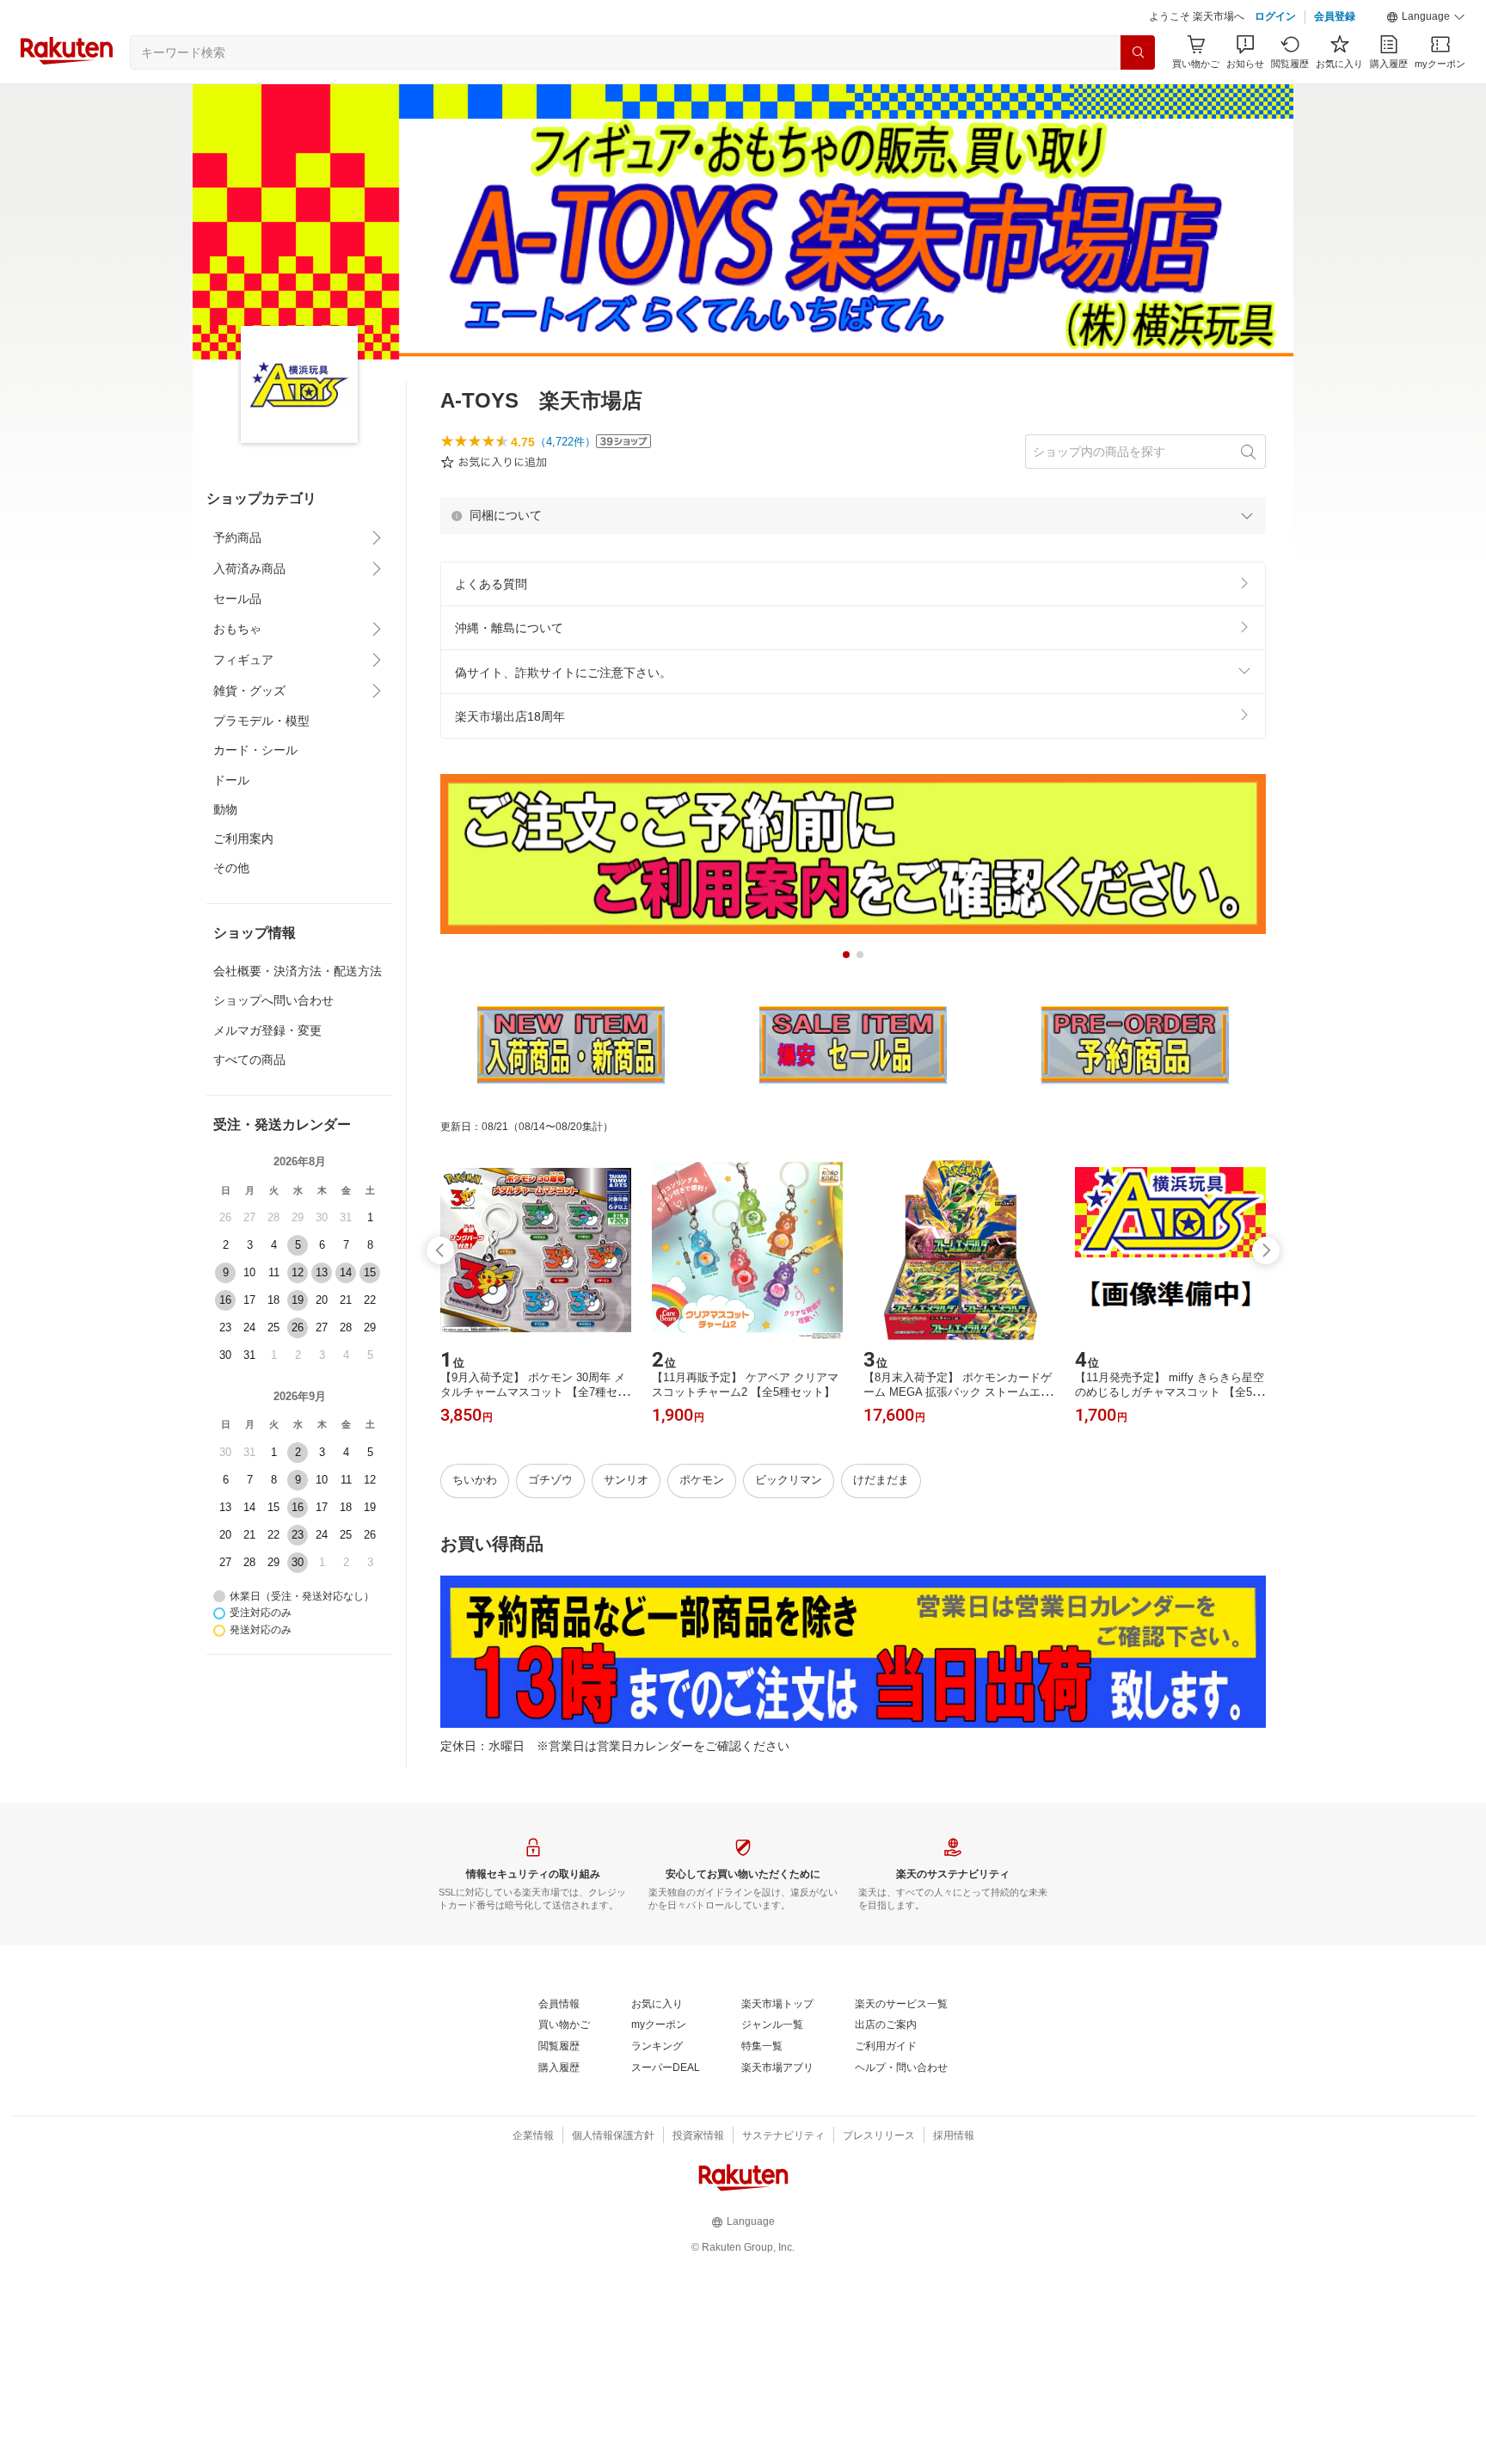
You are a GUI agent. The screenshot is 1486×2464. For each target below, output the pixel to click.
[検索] (1138, 52)
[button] (1426, 17)
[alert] (853, 515)
